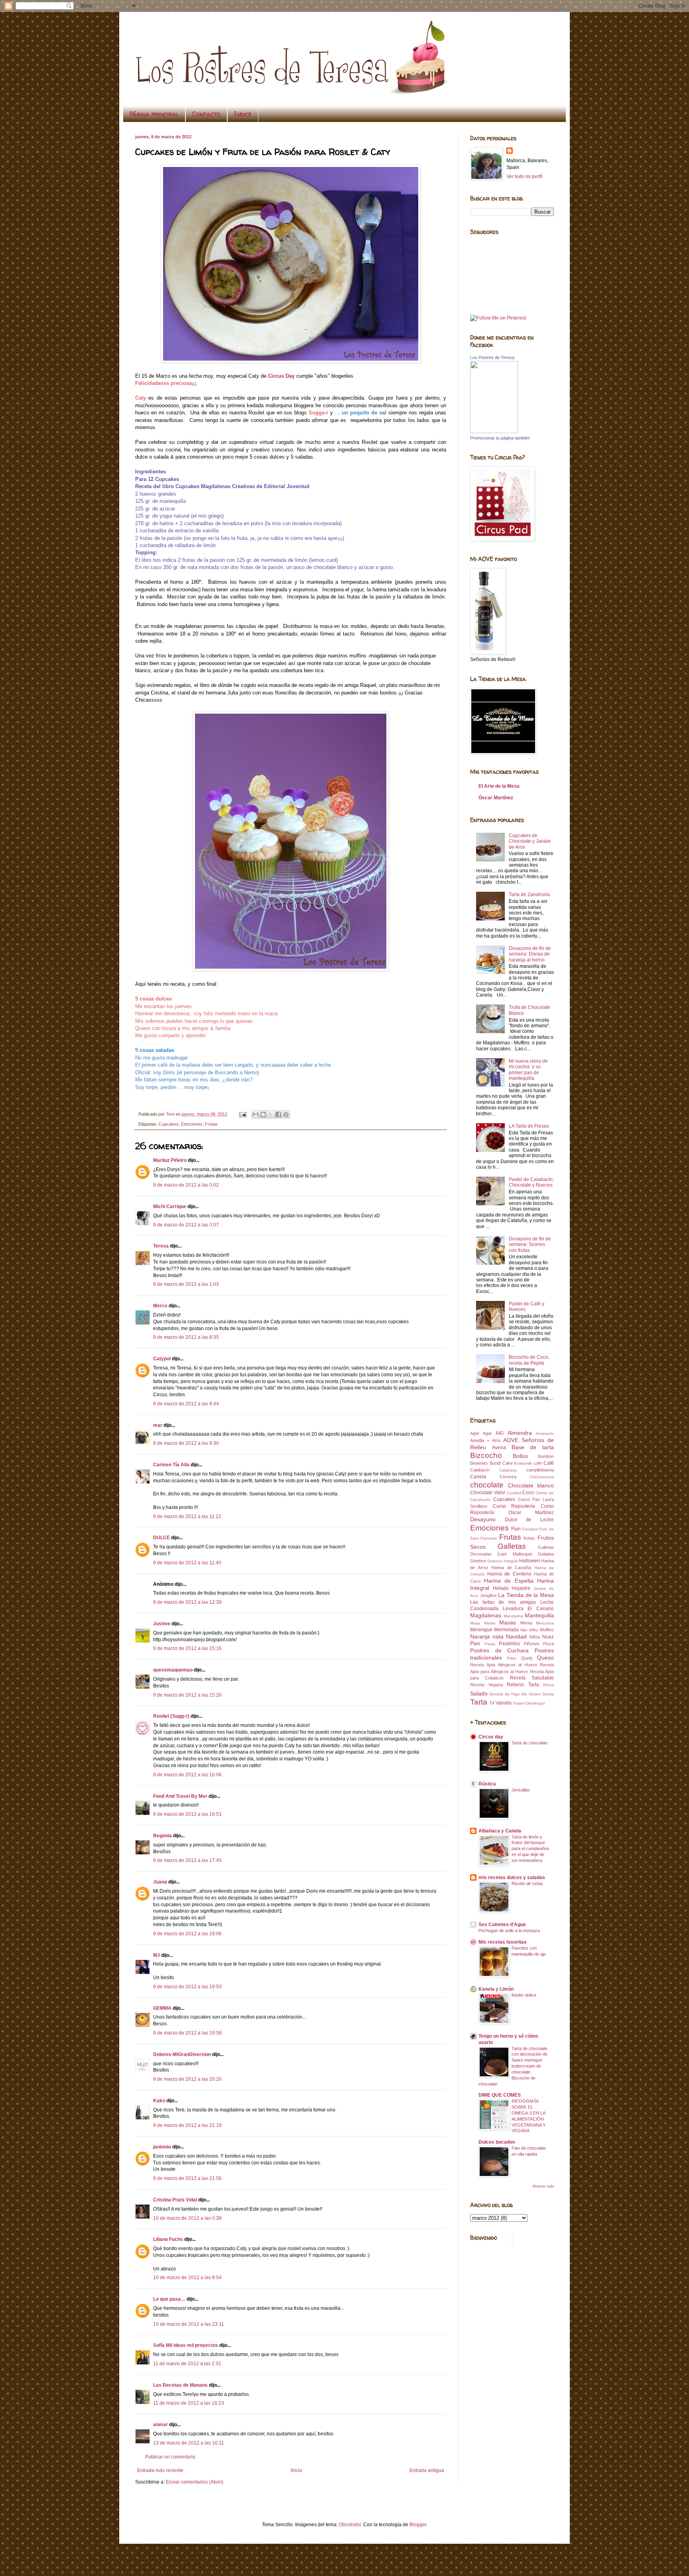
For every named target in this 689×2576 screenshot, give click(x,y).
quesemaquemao (173, 1670)
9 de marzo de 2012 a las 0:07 (186, 1225)
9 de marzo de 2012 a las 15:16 (187, 1648)
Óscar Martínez (496, 798)
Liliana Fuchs (168, 2239)
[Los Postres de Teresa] (494, 432)
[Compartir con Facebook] (278, 1114)
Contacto (206, 114)
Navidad (516, 1636)
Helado (501, 1588)
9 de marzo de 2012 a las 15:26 (187, 1695)
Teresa (161, 1246)
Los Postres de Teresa (492, 357)
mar (158, 1425)
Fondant (530, 1529)
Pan (475, 1643)
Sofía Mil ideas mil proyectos (186, 2345)
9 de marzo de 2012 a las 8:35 (186, 1337)
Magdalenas (486, 1615)
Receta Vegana (486, 1685)
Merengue (481, 1630)
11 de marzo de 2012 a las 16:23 (189, 2403)
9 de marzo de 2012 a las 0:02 (186, 1185)
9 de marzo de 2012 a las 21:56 (187, 2178)
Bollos (520, 1456)
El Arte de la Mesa (499, 786)
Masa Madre (483, 1623)
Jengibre (488, 1595)
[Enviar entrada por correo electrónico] (242, 1114)
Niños (535, 1637)
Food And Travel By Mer (180, 1796)
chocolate (487, 1485)
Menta (526, 1623)
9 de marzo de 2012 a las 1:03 (186, 1284)
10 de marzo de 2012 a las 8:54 (187, 2278)
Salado (479, 1693)
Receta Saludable (532, 1678)
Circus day (491, 1737)
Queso (545, 1658)
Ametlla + (480, 1440)
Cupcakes (169, 1124)
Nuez (548, 1637)
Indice (243, 114)
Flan (516, 1529)
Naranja (480, 1636)
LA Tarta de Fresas (529, 1126)
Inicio (296, 2470)
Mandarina (513, 1616)
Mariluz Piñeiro (170, 1160)
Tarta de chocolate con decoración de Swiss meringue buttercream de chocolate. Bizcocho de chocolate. (513, 2066)
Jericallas (521, 1790)
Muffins (547, 1630)
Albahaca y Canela (500, 1831)
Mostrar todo (543, 2186)
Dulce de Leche (529, 1520)
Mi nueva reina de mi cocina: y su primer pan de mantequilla (528, 1070)
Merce (160, 1306)
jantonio (162, 2147)
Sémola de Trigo (505, 1694)
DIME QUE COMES (500, 2095)
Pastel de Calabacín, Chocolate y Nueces (531, 1182)
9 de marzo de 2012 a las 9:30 (186, 1443)
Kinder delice (524, 1995)
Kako (159, 2101)
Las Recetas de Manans (180, 2385)
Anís (496, 1440)
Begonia (162, 1836)
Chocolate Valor (488, 1493)
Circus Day (281, 376)
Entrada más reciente (160, 2470)
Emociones (192, 1124)
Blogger (418, 2525)
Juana (160, 1882)
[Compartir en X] (271, 1114)
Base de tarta (533, 1447)
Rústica (487, 1784)
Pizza (548, 1644)
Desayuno (483, 1519)
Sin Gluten (531, 1694)
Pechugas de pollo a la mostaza (509, 1931)
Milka (534, 1630)
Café (549, 1463)
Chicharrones (542, 1477)
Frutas (211, 1124)
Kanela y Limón (496, 1989)
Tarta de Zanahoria (529, 895)
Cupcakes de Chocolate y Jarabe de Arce (530, 841)
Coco (528, 1493)
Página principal (154, 114)
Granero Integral (503, 1561)
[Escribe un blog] (263, 1114)
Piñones (532, 1644)
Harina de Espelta (509, 1581)
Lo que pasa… (169, 2299)
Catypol (162, 1359)
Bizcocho (486, 1455)
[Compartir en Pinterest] (286, 1114)
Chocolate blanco (531, 1485)
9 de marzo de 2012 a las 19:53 (187, 1987)
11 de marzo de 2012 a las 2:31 (187, 2364)
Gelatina (546, 1554)
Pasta (490, 1644)
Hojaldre (521, 1588)
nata (498, 1636)
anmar (160, 2425)
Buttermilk (523, 1463)
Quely (527, 1658)
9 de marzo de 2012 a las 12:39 (187, 1602)
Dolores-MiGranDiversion (182, 2054)
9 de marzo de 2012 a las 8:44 (186, 1404)
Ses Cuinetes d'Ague (502, 1925)
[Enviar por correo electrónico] (256, 1114)
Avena (499, 1448)
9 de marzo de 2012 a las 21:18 (187, 2125)
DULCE (161, 1538)
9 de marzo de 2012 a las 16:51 (187, 1814)
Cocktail (514, 1493)
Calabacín (480, 1470)
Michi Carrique (170, 1207)
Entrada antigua (427, 2470)
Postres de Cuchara (499, 1650)
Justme (162, 1624)
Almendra (520, 1433)
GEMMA (162, 2008)
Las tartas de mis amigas (503, 1602)
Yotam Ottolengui (529, 1703)
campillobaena (540, 1470)
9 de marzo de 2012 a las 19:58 (187, 2033)
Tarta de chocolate (530, 1743)
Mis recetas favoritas (503, 1942)
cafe (538, 1463)
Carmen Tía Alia (171, 1465)
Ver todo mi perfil (525, 177)
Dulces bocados (497, 2142)
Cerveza (508, 1477)
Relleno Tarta (523, 1685)
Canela (478, 1477)
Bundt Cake (501, 1463)
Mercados (545, 1623)
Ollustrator (350, 2525)
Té (492, 1703)
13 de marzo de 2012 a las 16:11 (189, 2443)
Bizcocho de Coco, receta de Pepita (529, 1360)
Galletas (512, 1546)
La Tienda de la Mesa (526, 1595)
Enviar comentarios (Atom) (195, 2482)
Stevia (548, 1694)
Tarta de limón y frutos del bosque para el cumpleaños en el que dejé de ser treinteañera (531, 1849)
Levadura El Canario (528, 1609)
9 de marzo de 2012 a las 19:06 (187, 1934)
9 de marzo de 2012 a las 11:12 (187, 1517)
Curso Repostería (514, 1506)
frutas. (530, 1538)
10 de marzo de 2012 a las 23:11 (189, 2324)
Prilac (512, 1658)
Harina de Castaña (511, 1568)
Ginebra (478, 1561)
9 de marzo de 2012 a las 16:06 (187, 1775)
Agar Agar (481, 1433)
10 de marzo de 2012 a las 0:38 (187, 2218)
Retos (548, 1685)
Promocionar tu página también (500, 438)
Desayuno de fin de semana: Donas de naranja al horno (530, 954)
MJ (157, 1955)
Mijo (524, 1630)
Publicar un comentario (170, 2457)
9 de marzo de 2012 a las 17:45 (187, 1860)
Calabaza (508, 1470)
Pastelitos (509, 1644)
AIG (500, 1433)
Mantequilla (539, 1615)
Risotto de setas (527, 1883)
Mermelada (506, 1630)
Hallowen (530, 1561)
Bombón (546, 1456)
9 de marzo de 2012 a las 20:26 (187, 2079)
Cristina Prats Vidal (175, 2200)
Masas (508, 1623)
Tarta (479, 1702)
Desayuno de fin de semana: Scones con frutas (530, 1245)
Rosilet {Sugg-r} (171, 1716)
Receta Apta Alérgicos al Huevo (504, 1665)
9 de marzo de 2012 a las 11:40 (187, 1563)
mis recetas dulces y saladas (512, 1878)
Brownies (479, 1463)
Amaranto (545, 1433)
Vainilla (504, 1703)
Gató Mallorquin (515, 1554)
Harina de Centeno (509, 1574)
